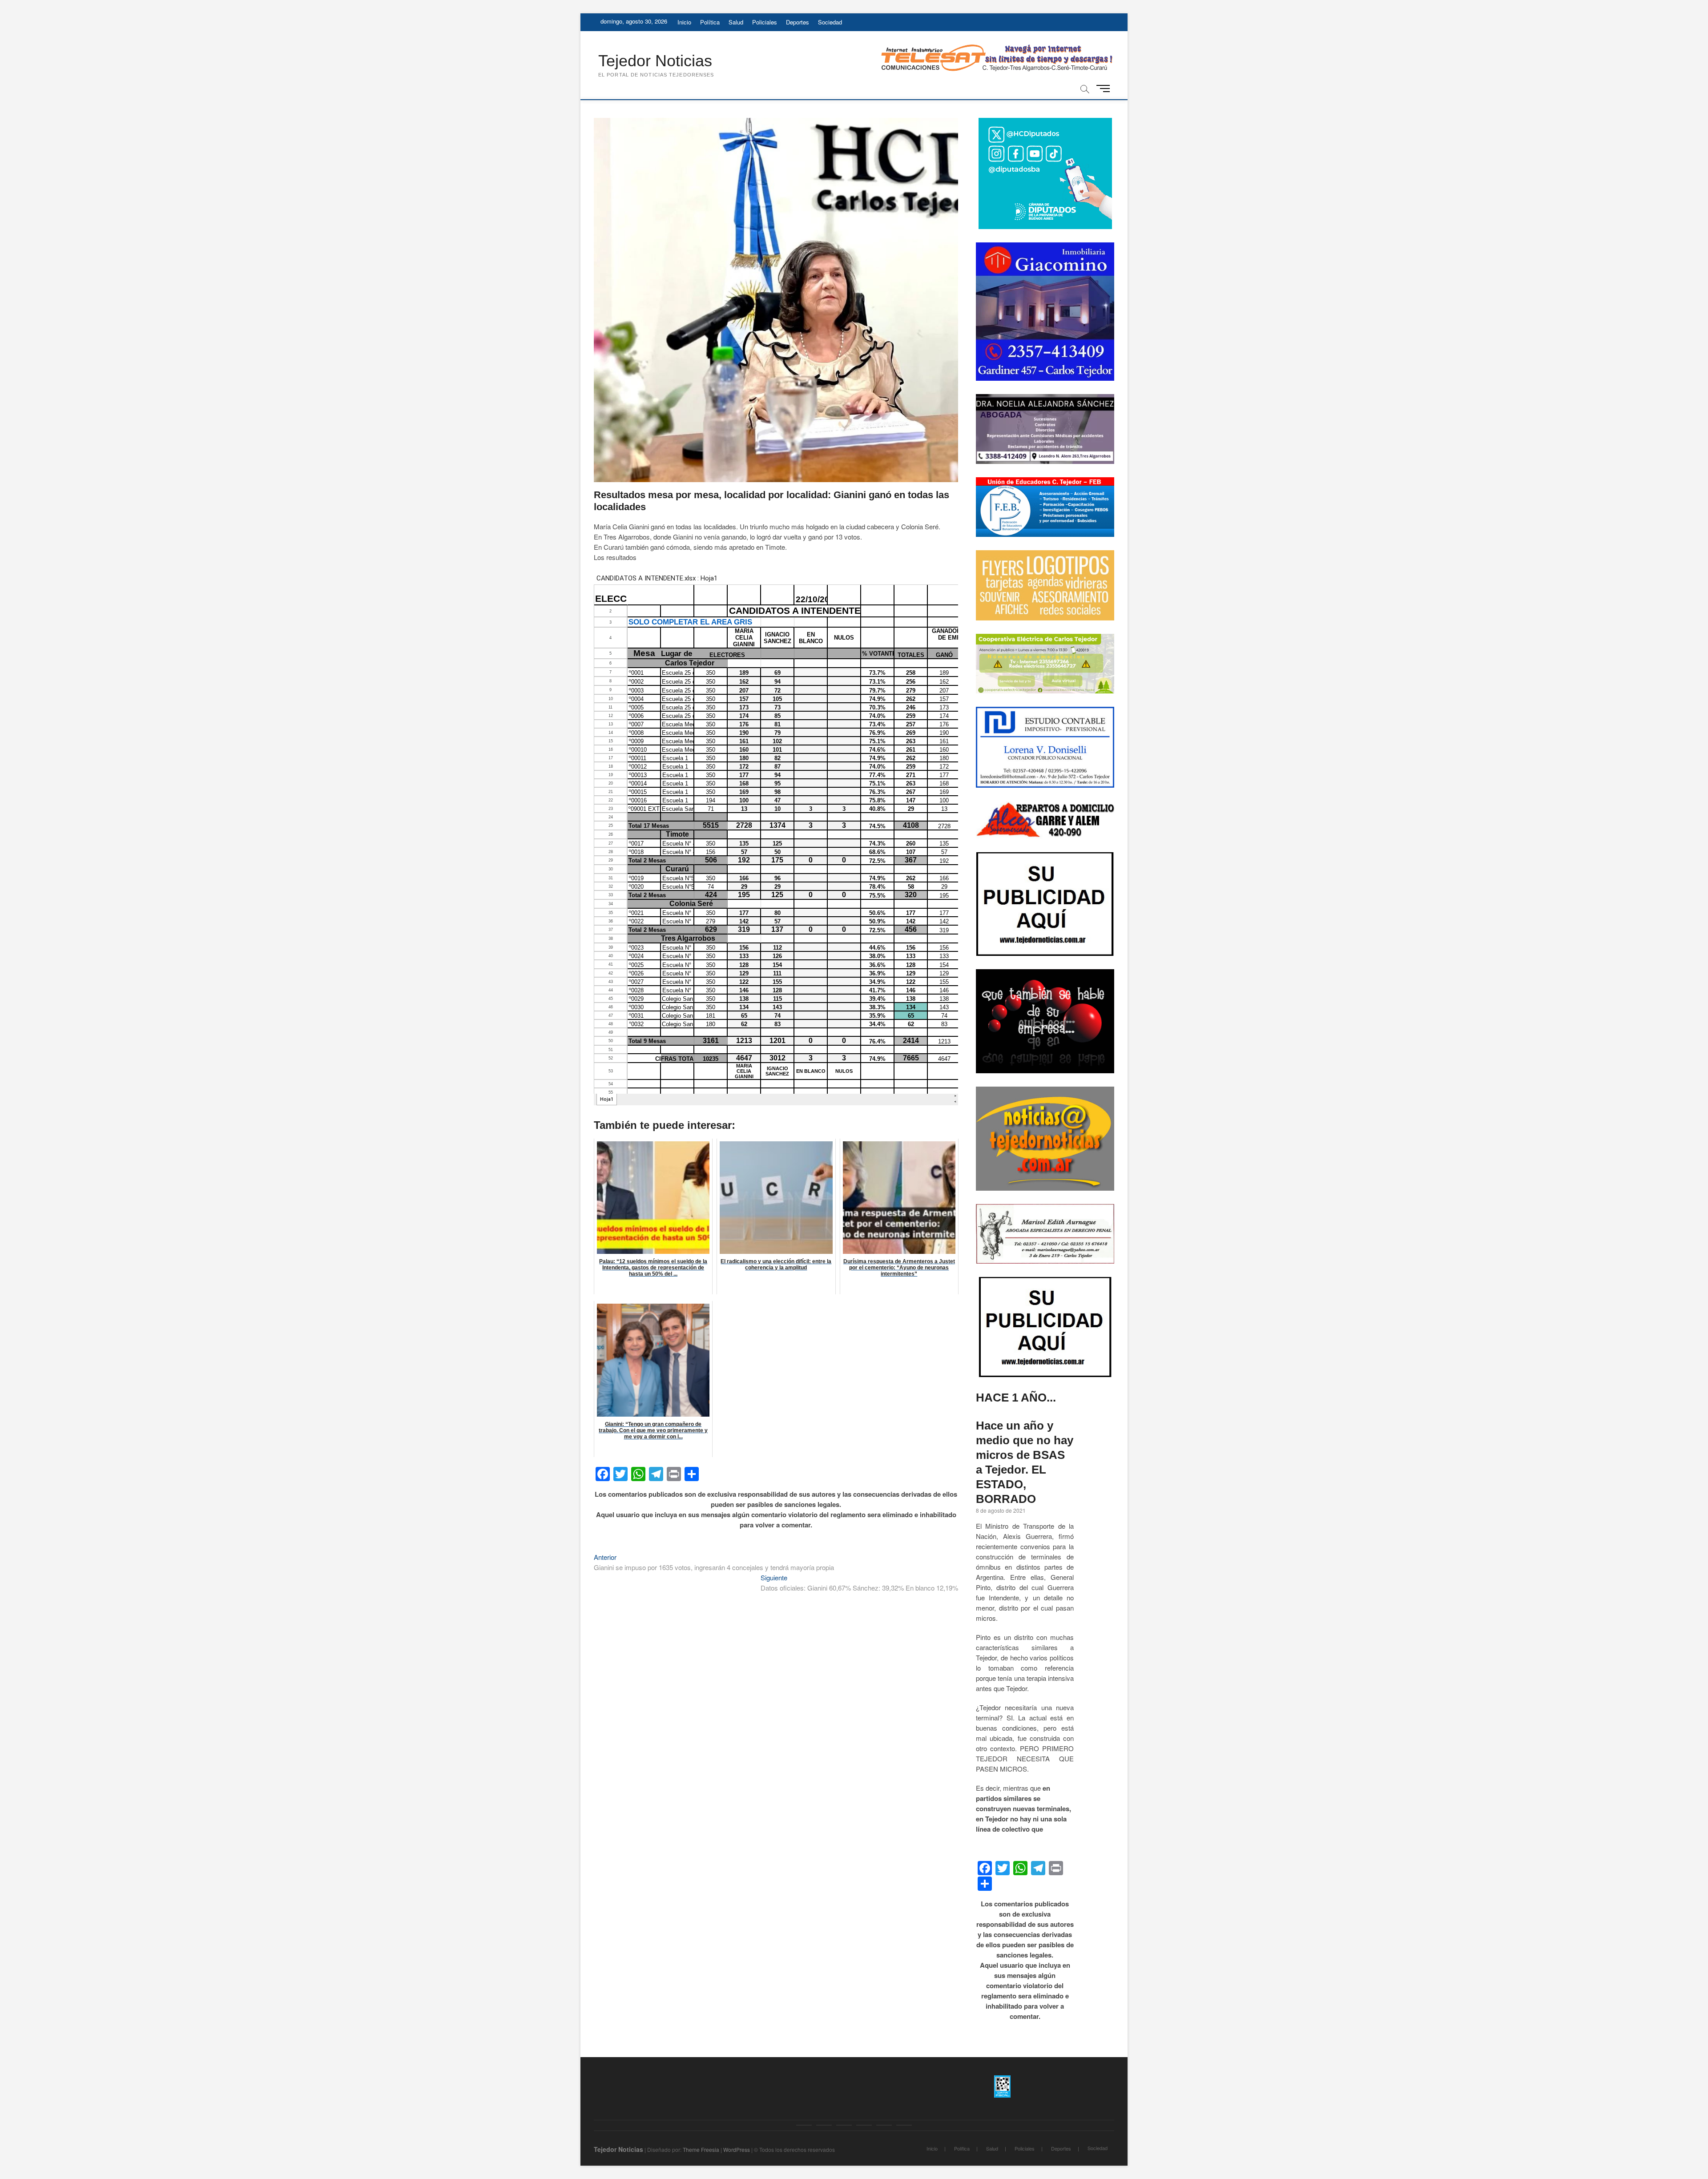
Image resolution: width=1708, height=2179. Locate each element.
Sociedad (830, 22)
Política (710, 22)
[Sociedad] (904, 2125)
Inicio (684, 22)
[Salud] (844, 2125)
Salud (736, 22)
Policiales (765, 22)
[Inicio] (804, 2125)
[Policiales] (864, 2125)
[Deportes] (884, 2125)
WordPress (737, 2149)
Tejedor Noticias (655, 61)
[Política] (824, 2125)
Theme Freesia (701, 2149)
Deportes (798, 22)
